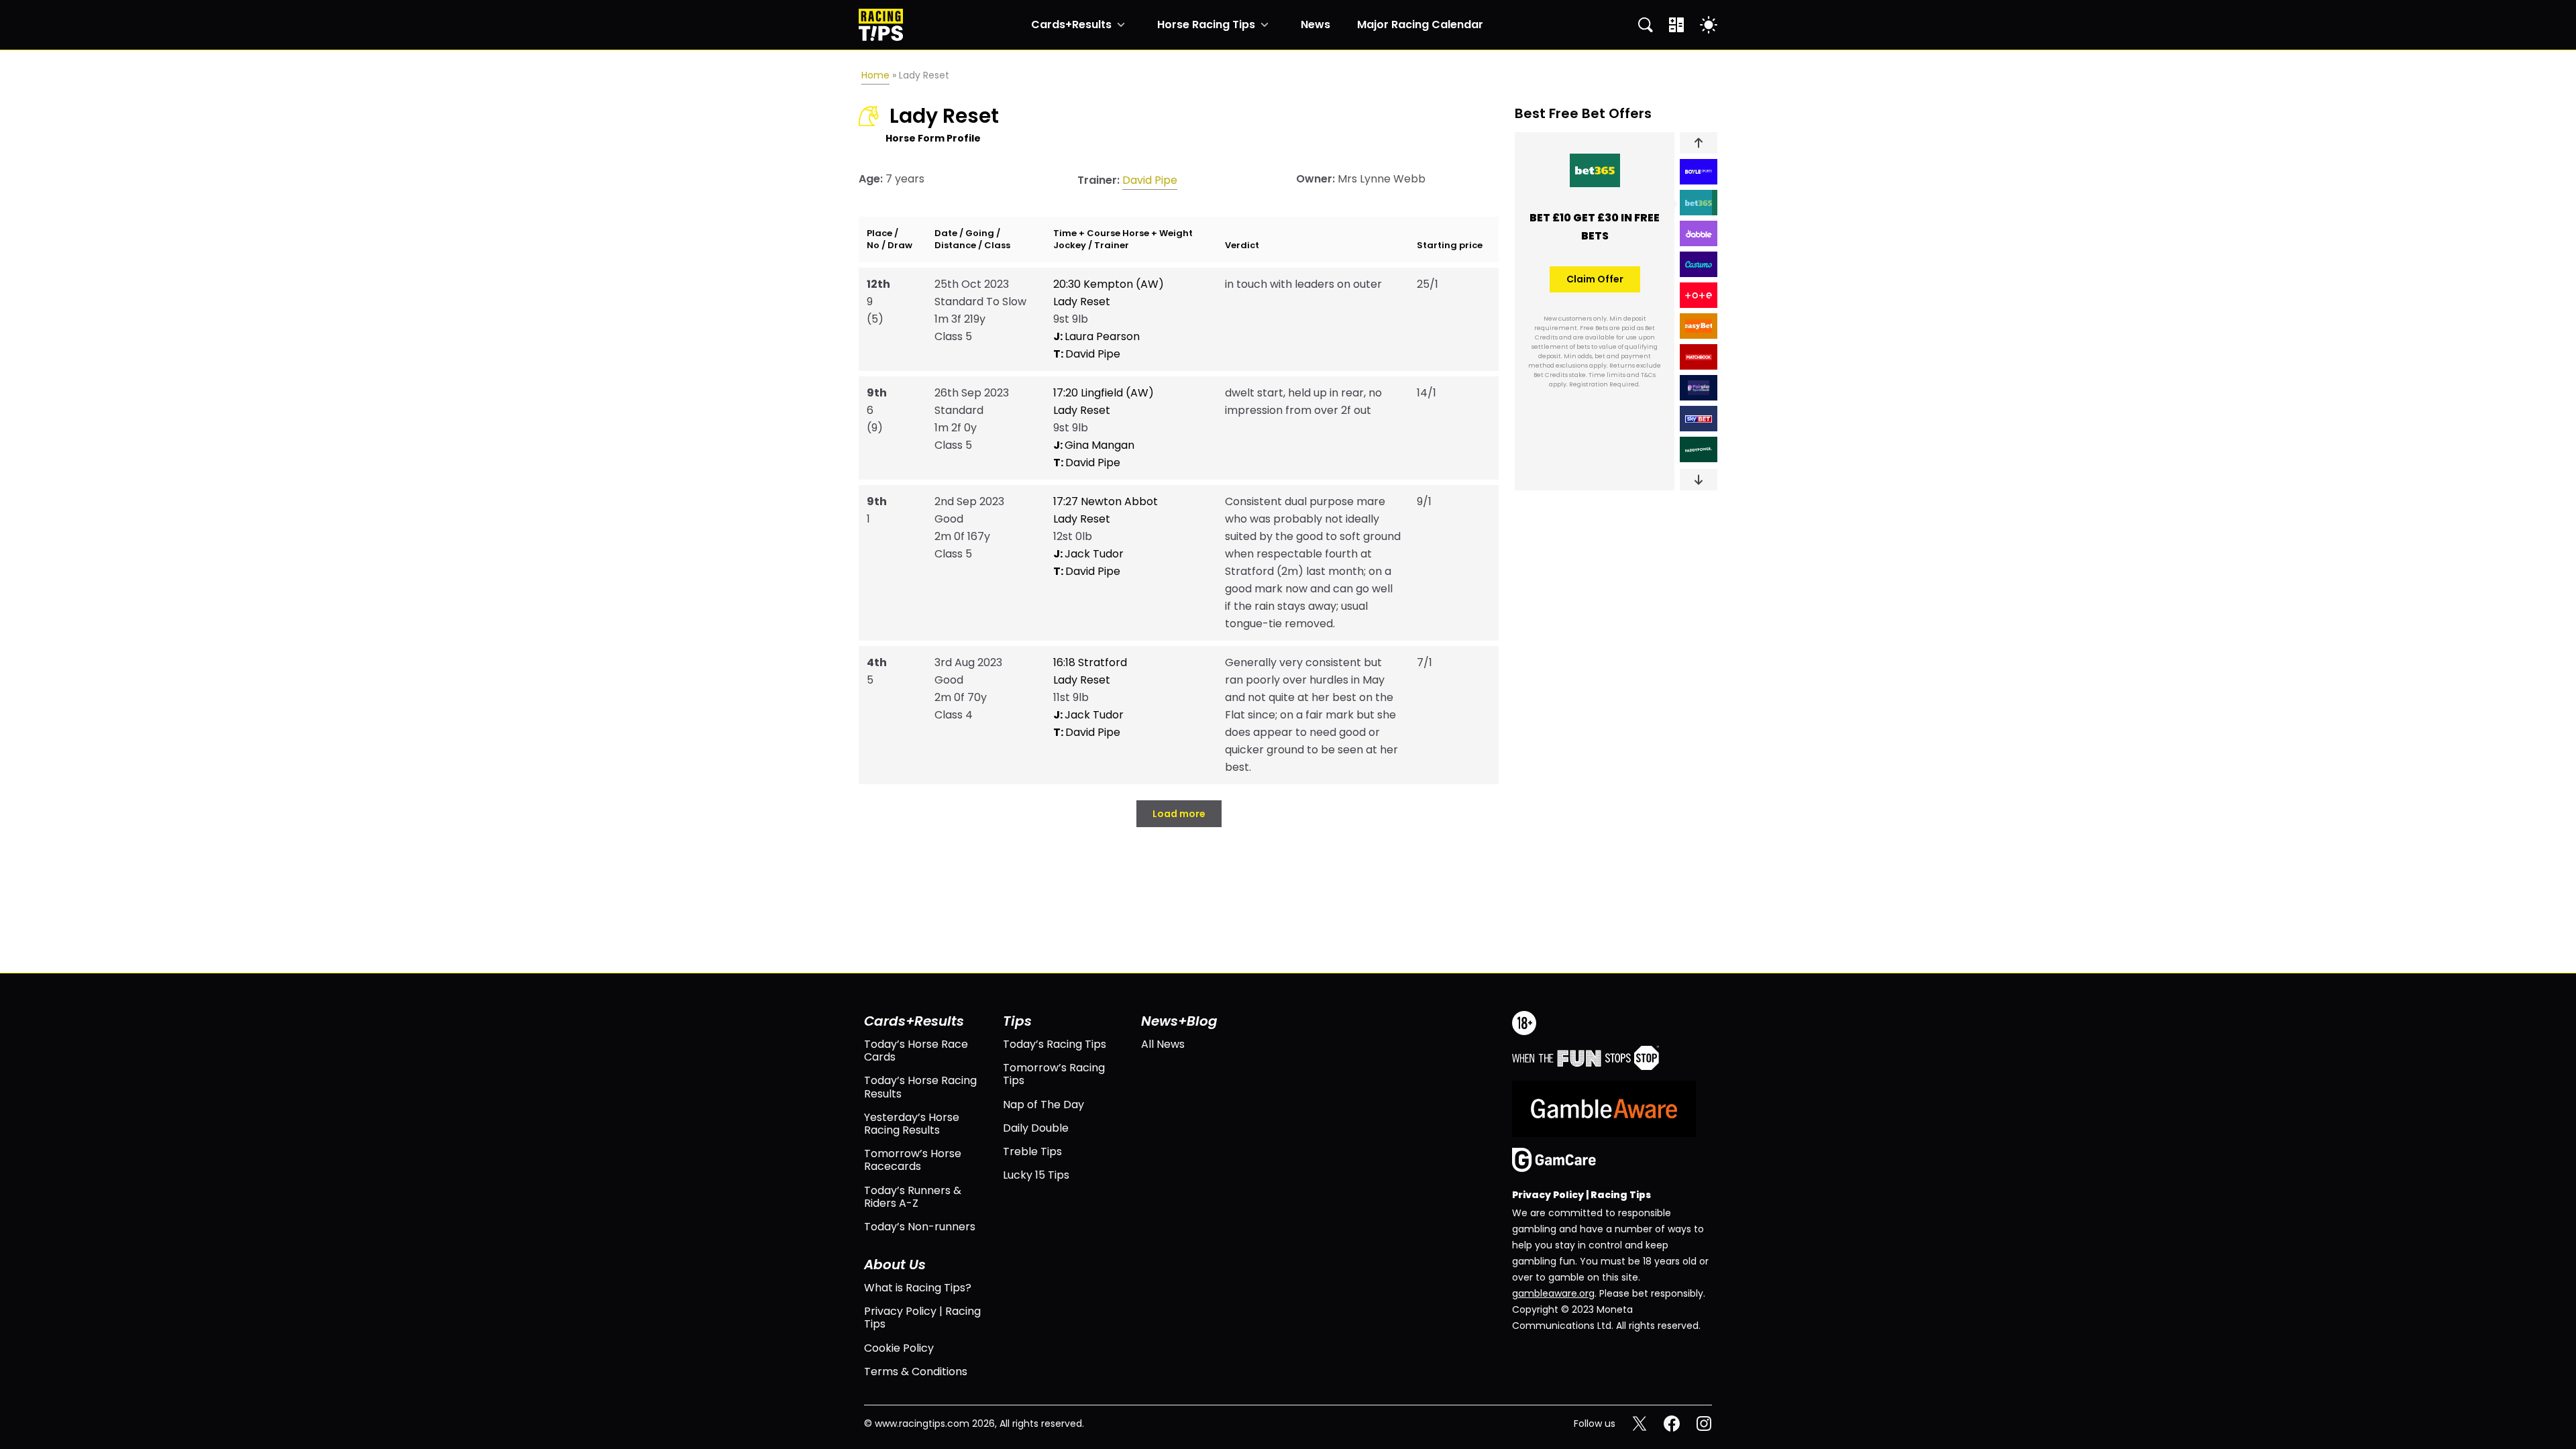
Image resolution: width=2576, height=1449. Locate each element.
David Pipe (1150, 180)
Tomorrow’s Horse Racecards (913, 1160)
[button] (1699, 143)
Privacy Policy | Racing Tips (922, 1318)
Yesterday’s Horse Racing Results (912, 1124)
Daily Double (1036, 1128)
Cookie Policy (899, 1348)
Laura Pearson (1096, 336)
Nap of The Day (1043, 1105)
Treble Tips (1032, 1151)
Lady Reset (1082, 302)
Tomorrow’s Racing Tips (1054, 1074)
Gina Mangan (1094, 445)
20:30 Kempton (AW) (1109, 284)
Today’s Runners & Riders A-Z (913, 1197)
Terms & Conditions (916, 1372)
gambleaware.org (1553, 1293)
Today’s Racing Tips (1055, 1044)
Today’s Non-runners (920, 1227)
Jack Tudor (1088, 554)
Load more (1179, 814)
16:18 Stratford (1090, 662)
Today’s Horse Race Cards (916, 1051)
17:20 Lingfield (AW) (1104, 393)
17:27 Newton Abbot (1106, 501)
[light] (1709, 25)
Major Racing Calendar (1420, 25)
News (1316, 25)
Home (875, 75)
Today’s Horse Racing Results (920, 1087)
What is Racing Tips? (918, 1288)
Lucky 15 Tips (1036, 1175)
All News (1163, 1044)
